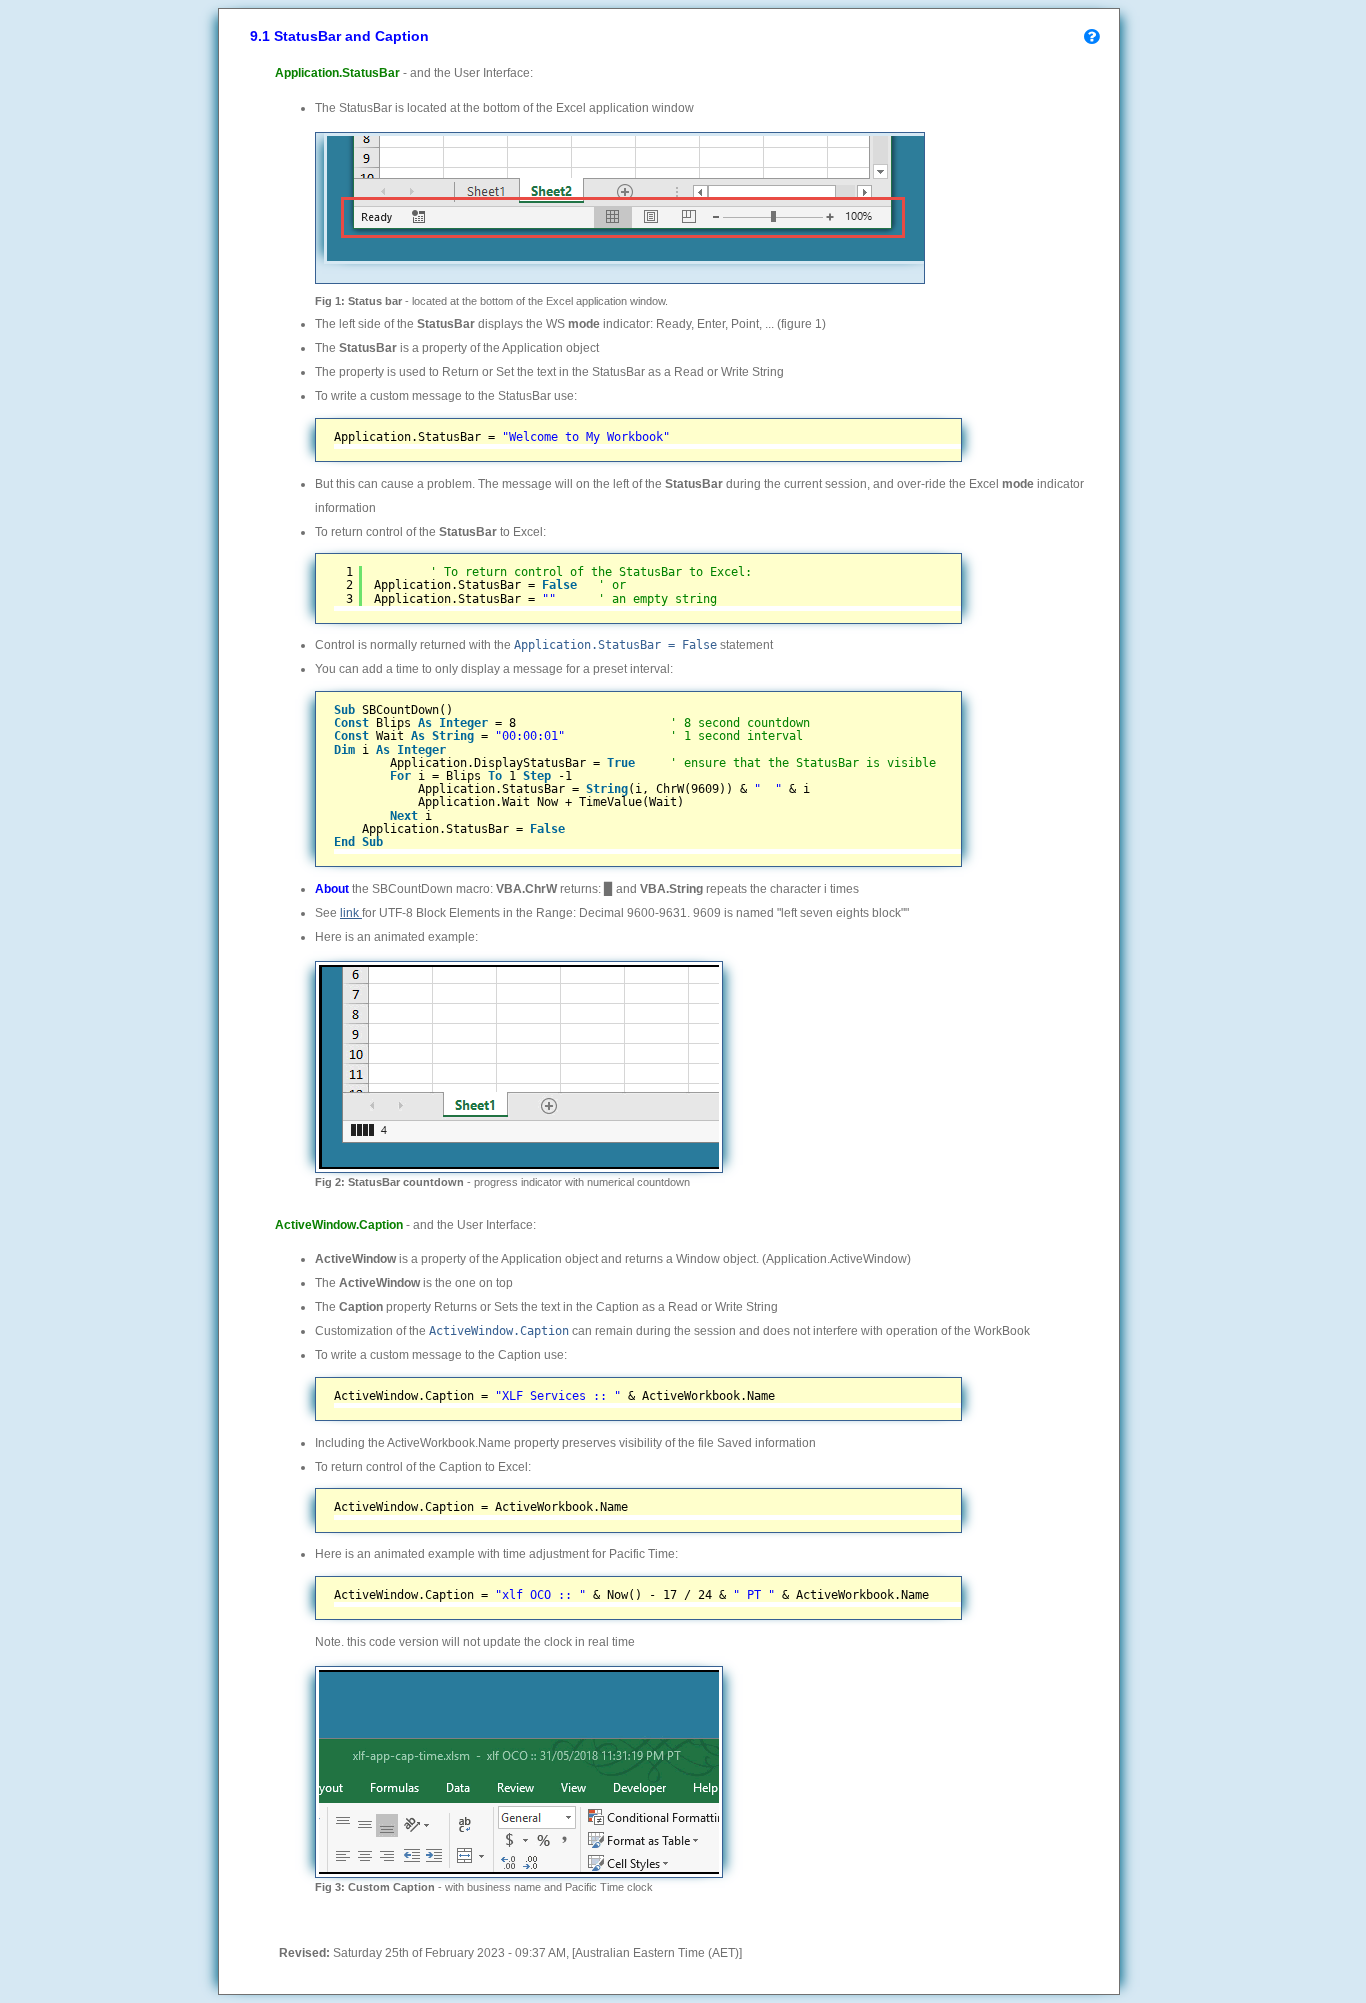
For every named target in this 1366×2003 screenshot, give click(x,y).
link (351, 913)
